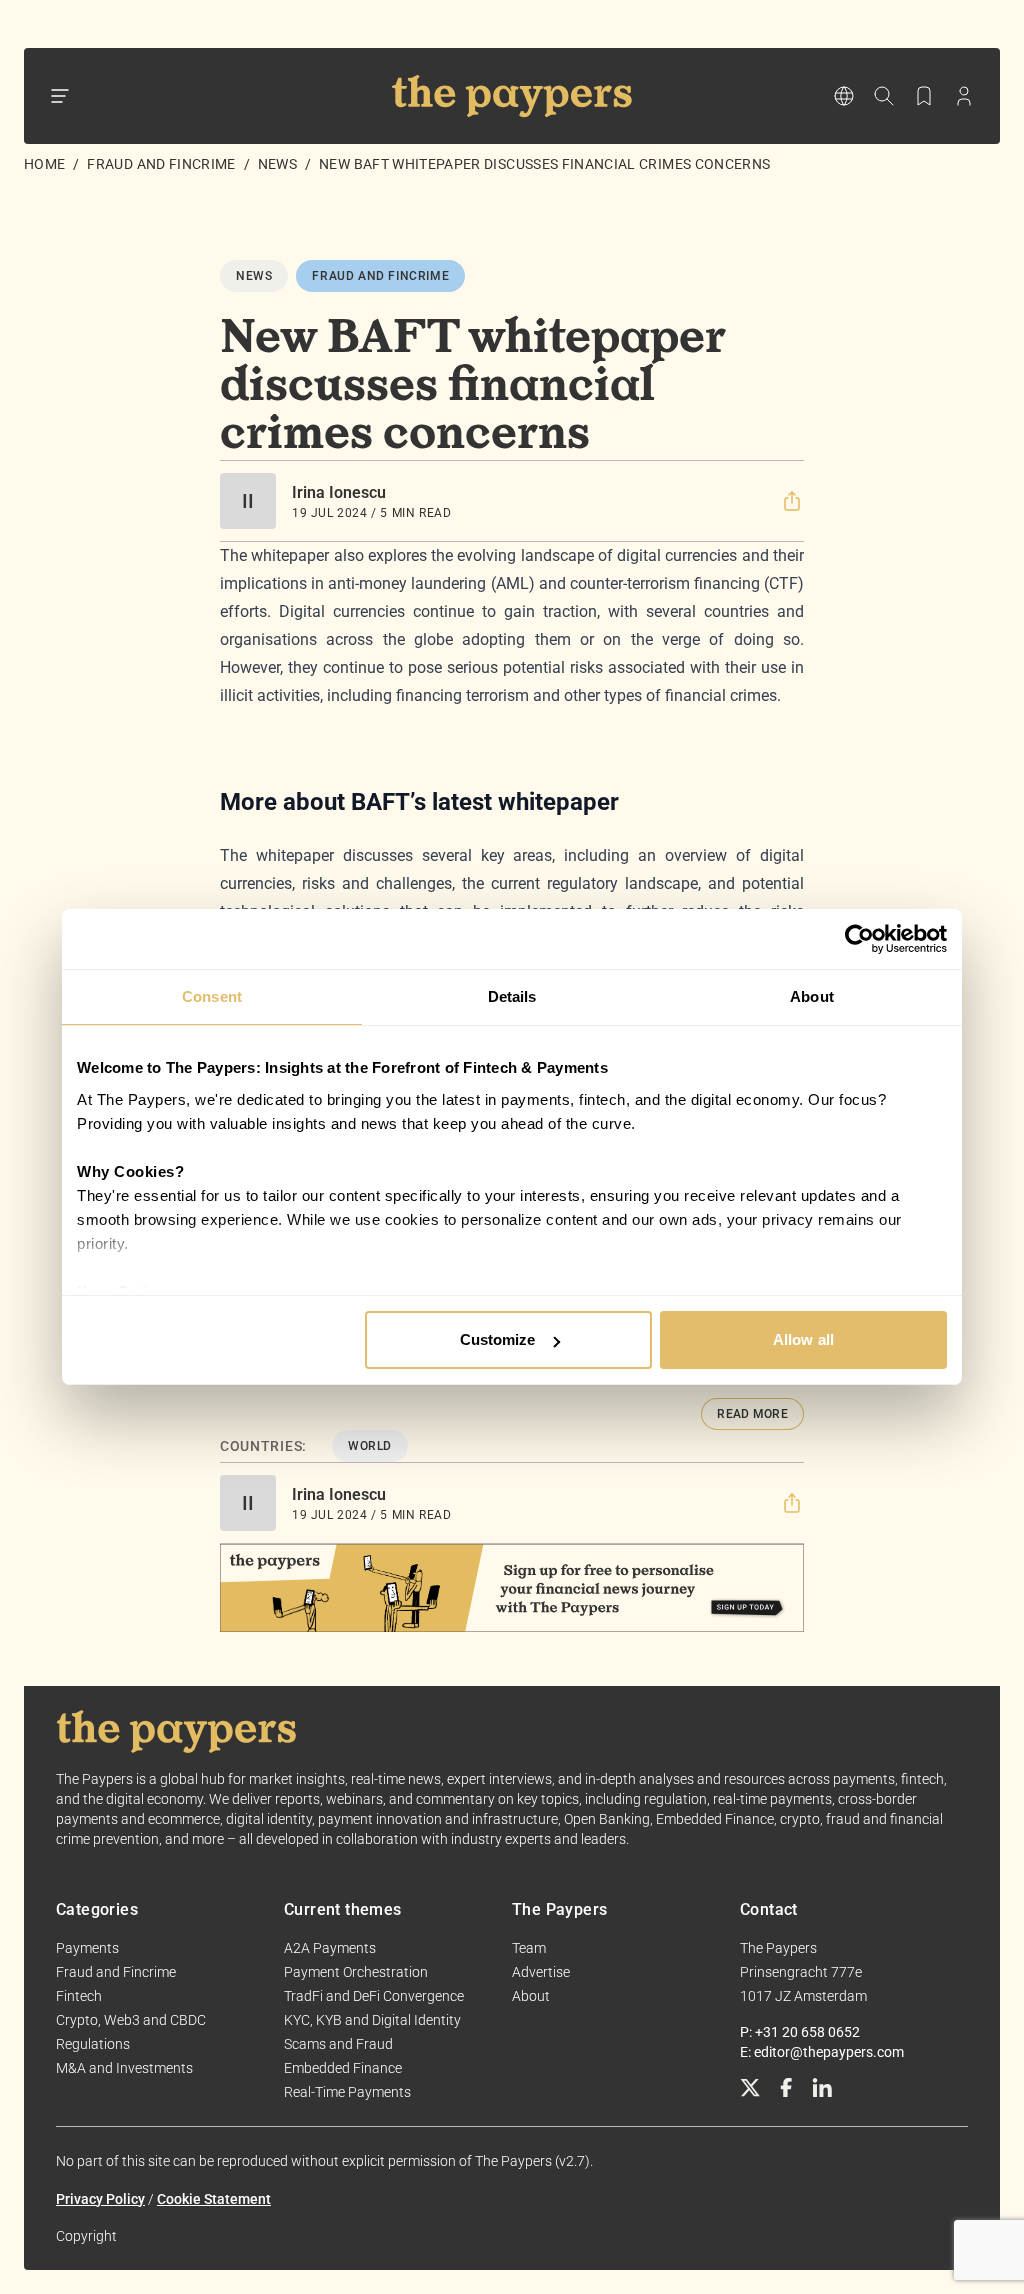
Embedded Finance (343, 2068)
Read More (752, 1414)
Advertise (541, 1972)
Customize (498, 1339)
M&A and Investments (124, 2068)
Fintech (79, 1996)
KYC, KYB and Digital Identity (372, 2020)
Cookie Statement (214, 2199)
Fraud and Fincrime (161, 164)
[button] (792, 501)
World (370, 1446)
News (277, 164)
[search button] (884, 96)
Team (529, 1948)
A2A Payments (330, 1948)
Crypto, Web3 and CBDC (131, 2020)
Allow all (803, 1339)
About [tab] (812, 996)
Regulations (93, 2044)
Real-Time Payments (347, 2092)
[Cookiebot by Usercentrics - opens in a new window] (859, 939)
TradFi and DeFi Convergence (374, 1996)
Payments (87, 1948)
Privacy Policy (100, 2199)
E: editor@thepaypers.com (822, 2052)
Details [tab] (512, 996)
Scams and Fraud (338, 2044)
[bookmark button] (924, 96)
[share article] (792, 501)
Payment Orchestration (356, 1972)
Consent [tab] (212, 996)
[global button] (844, 96)
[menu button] (60, 96)
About (531, 1996)
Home (44, 164)
